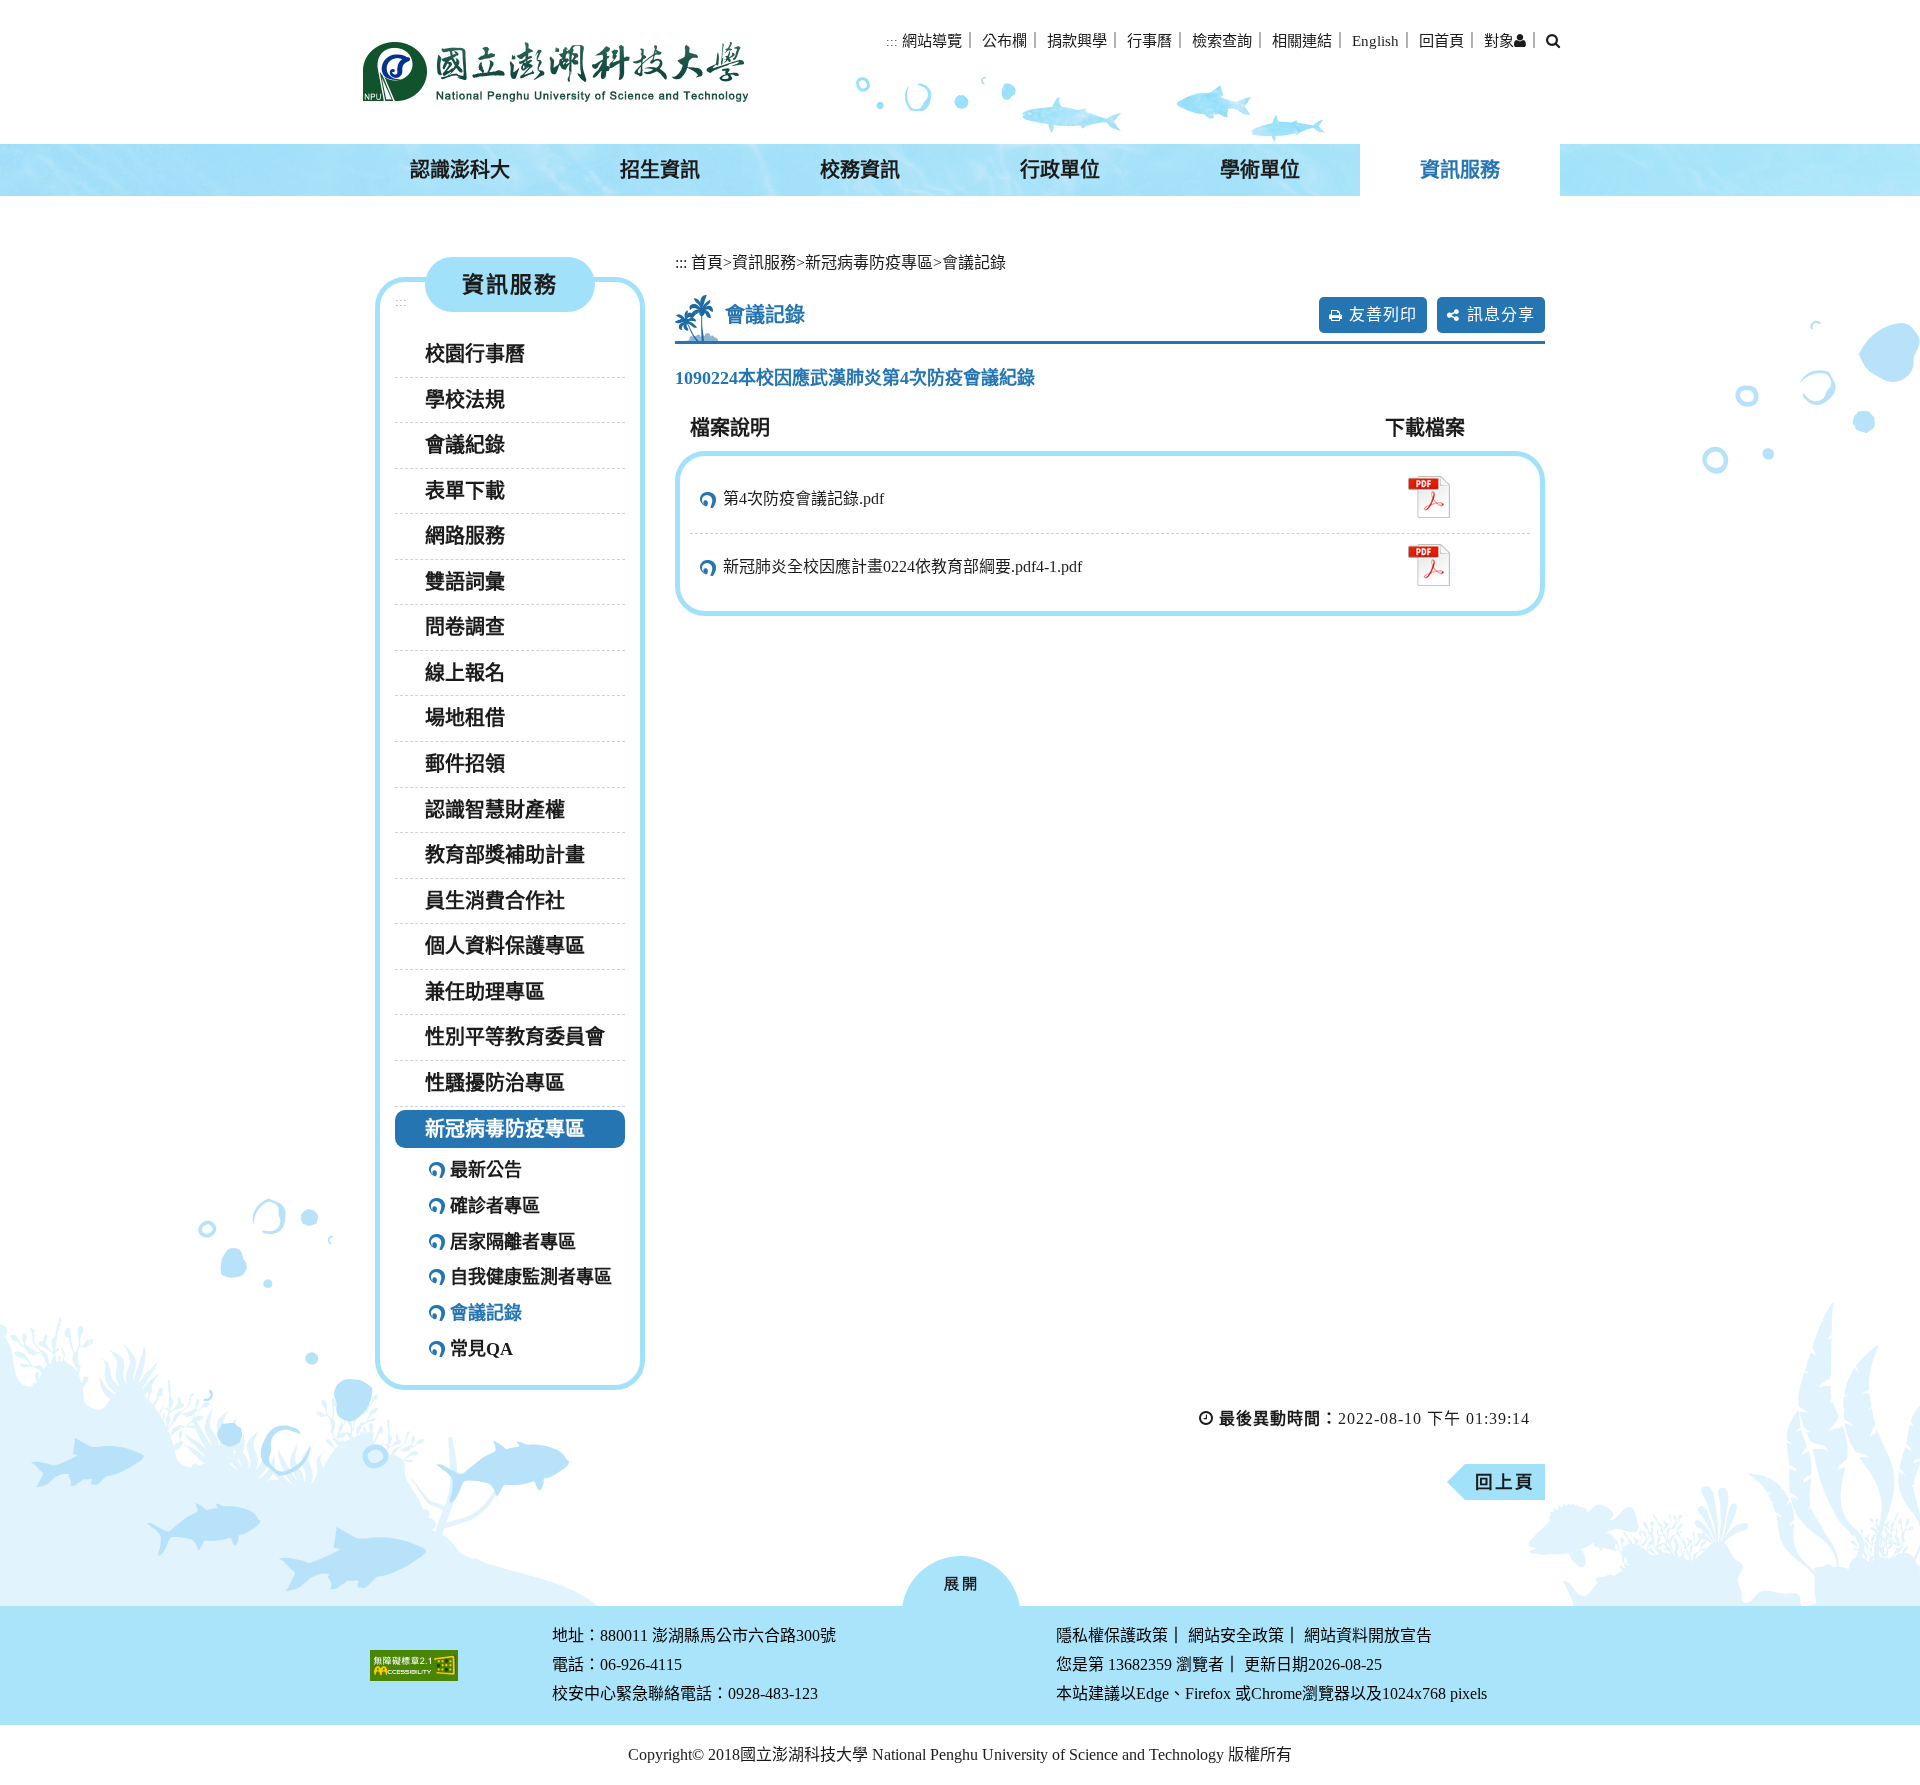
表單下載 (465, 491)
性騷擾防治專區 (495, 1083)
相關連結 (1302, 40)
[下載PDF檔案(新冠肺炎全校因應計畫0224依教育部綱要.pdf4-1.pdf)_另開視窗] (1428, 565)
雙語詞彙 (465, 582)
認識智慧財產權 (495, 810)
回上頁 (1505, 1482)
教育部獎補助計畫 (505, 855)
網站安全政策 (1236, 1635)
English (1375, 40)
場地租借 (465, 718)
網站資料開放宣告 (1368, 1635)
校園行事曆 (475, 354)
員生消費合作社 (495, 901)
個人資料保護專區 (505, 946)
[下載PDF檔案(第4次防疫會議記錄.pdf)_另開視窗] (1428, 497)
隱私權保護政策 (1112, 1635)
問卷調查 (465, 627)
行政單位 (1060, 170)
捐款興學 (1077, 40)
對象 (1499, 40)
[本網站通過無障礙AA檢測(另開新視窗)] (414, 1665)
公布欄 (1004, 40)
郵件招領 (465, 764)
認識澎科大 (460, 170)
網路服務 (465, 536)
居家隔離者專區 (513, 1242)
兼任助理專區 (485, 992)
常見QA (481, 1349)
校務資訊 (860, 170)
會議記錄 (486, 1313)
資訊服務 (1460, 170)
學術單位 (1260, 170)
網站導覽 (932, 40)
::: (892, 42)
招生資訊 (660, 170)
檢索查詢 (1222, 40)
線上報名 (465, 673)
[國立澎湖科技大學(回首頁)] (555, 72)
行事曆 (1149, 40)
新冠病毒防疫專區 (505, 1129)
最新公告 (486, 1170)
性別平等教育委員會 (515, 1037)
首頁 (707, 262)
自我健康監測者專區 (531, 1277)
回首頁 (1441, 40)
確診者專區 (495, 1206)
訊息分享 (1501, 314)
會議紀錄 (465, 445)
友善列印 (1383, 314)
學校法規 (465, 400)
